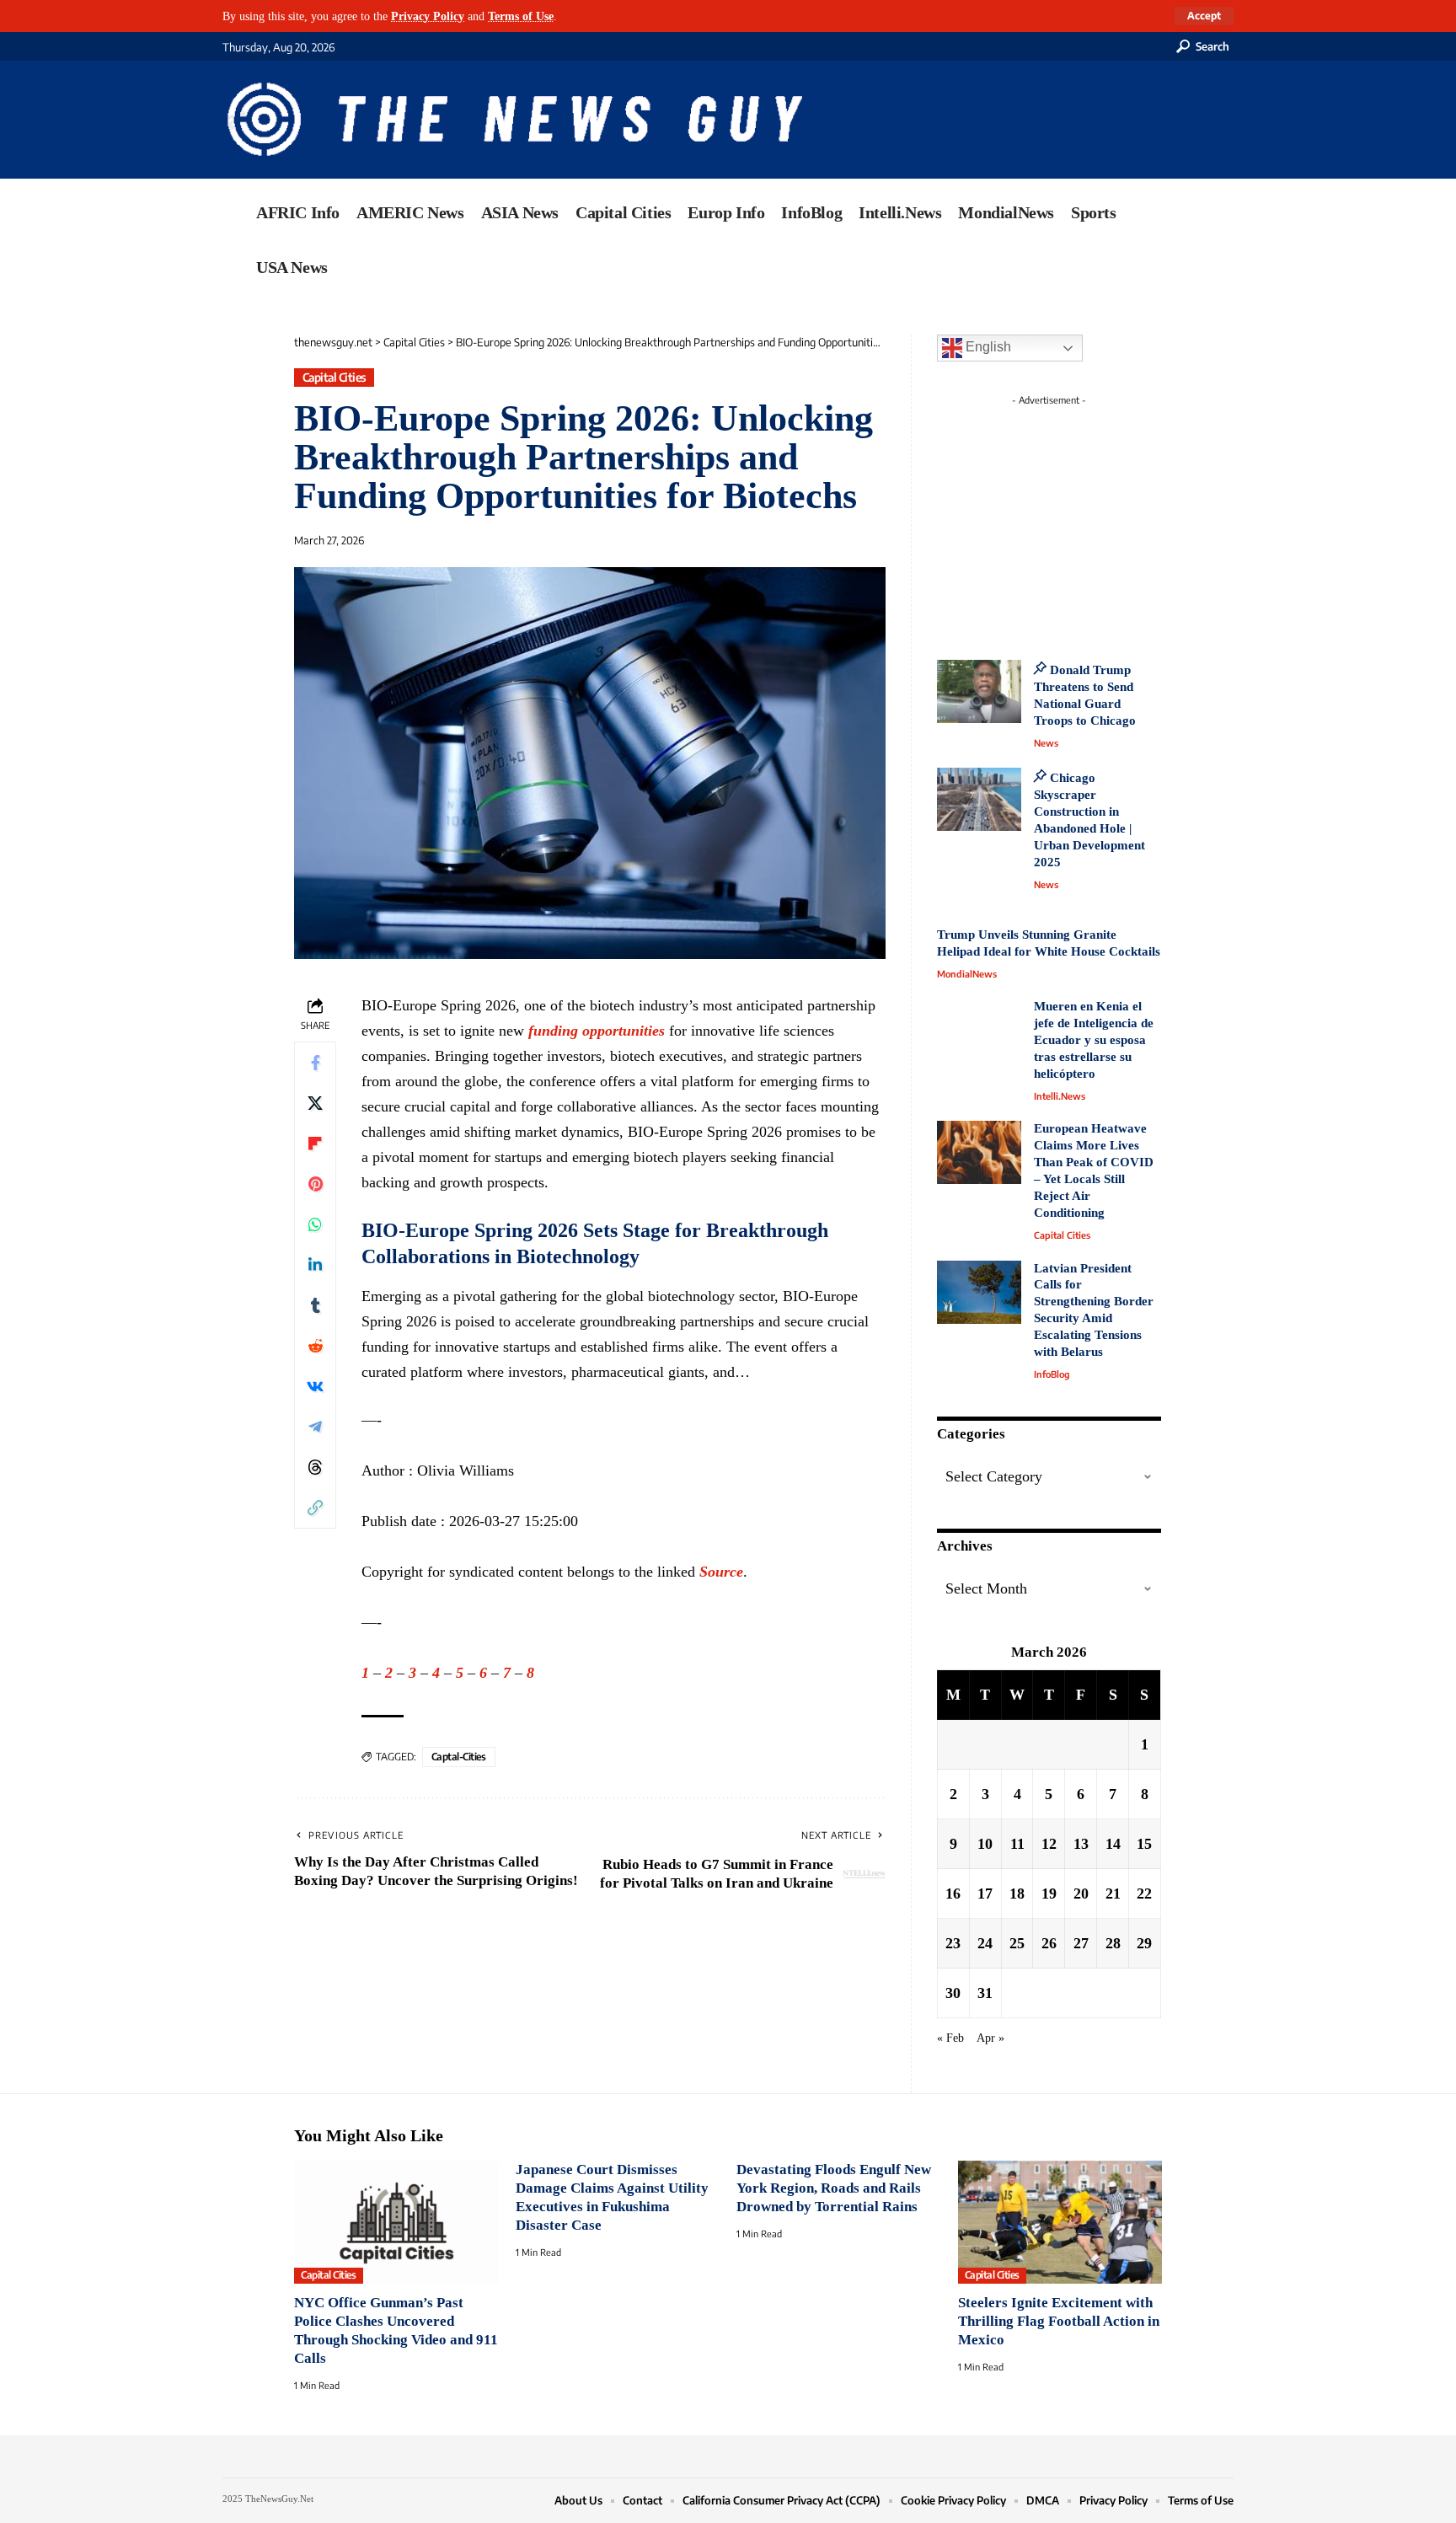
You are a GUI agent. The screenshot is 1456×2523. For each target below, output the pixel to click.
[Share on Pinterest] (315, 1184)
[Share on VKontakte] (315, 1386)
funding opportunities (597, 1031)
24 (985, 1943)
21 (1113, 1894)
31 (985, 1993)
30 (953, 1993)
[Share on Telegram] (315, 1427)
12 (1049, 1844)
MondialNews (967, 974)
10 (985, 1844)
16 (953, 1894)
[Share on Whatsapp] (315, 1224)
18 (1017, 1894)
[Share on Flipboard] (315, 1144)
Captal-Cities (459, 1757)
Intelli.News (1060, 1096)
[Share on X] (315, 1103)
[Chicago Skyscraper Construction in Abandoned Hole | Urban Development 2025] (979, 799)
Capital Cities (335, 377)
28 (1113, 1943)
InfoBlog (1052, 1374)
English (987, 347)
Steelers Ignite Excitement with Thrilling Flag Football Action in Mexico (1059, 2321)
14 (1113, 1844)
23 (953, 1943)
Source (721, 1572)
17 (985, 1894)
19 (1049, 1894)
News (1046, 743)
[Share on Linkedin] (315, 1265)
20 (1081, 1894)
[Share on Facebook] (315, 1063)
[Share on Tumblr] (315, 1305)
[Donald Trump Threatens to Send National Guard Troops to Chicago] (979, 691)
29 (1144, 1943)
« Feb (950, 2038)
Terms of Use (521, 16)
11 (1017, 1844)
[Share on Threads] (315, 1467)
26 (1049, 1943)
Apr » (990, 2038)
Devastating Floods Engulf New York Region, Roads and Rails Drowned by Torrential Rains (834, 2188)
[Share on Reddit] (315, 1346)
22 (1144, 1894)
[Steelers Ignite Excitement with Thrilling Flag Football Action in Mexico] (1060, 2222)
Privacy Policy (428, 16)
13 (1081, 1844)
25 (1017, 1943)
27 (1081, 1943)
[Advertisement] (1080, 518)
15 (1144, 1844)
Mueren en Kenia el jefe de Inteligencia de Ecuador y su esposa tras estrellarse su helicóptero (1094, 1040)
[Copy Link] (315, 1508)
